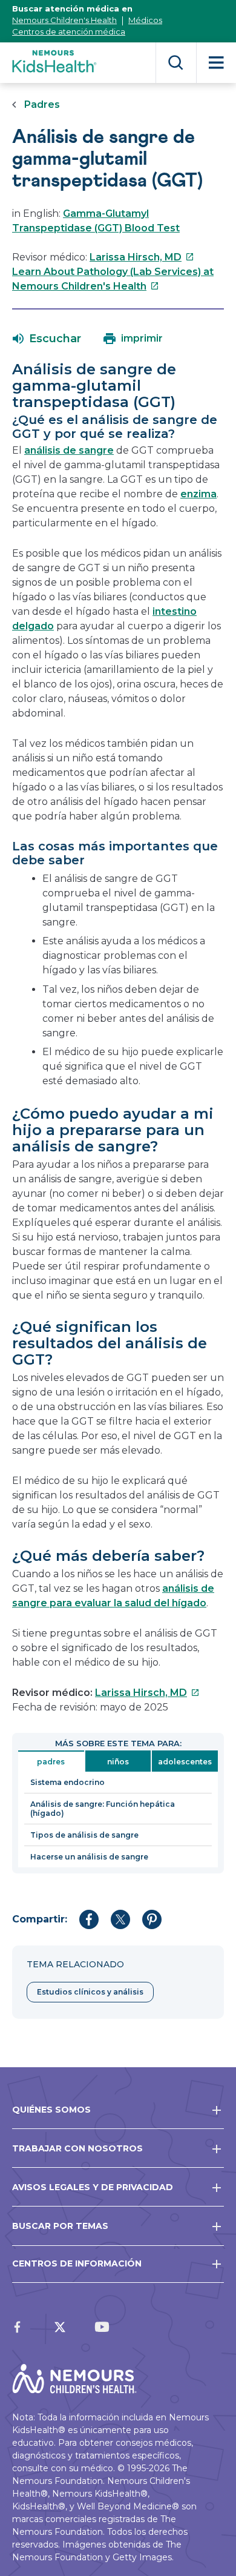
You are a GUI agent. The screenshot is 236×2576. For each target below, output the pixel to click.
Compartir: (40, 1919)
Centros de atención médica (69, 31)
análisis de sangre (69, 450)
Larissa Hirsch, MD (142, 257)
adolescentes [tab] (185, 1762)
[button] (47, 339)
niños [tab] (118, 1762)
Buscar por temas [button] (60, 2226)
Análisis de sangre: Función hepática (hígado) (103, 1809)
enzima (198, 494)
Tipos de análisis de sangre (84, 1835)
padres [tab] (51, 1762)
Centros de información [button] (77, 2263)
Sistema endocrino (67, 1782)
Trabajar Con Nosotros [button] (77, 2148)
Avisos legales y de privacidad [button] (93, 2187)
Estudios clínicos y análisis (90, 1992)
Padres (42, 104)
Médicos (145, 20)
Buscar (176, 63)
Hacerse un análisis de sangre (89, 1857)
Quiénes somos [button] (51, 2110)
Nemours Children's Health (64, 20)
